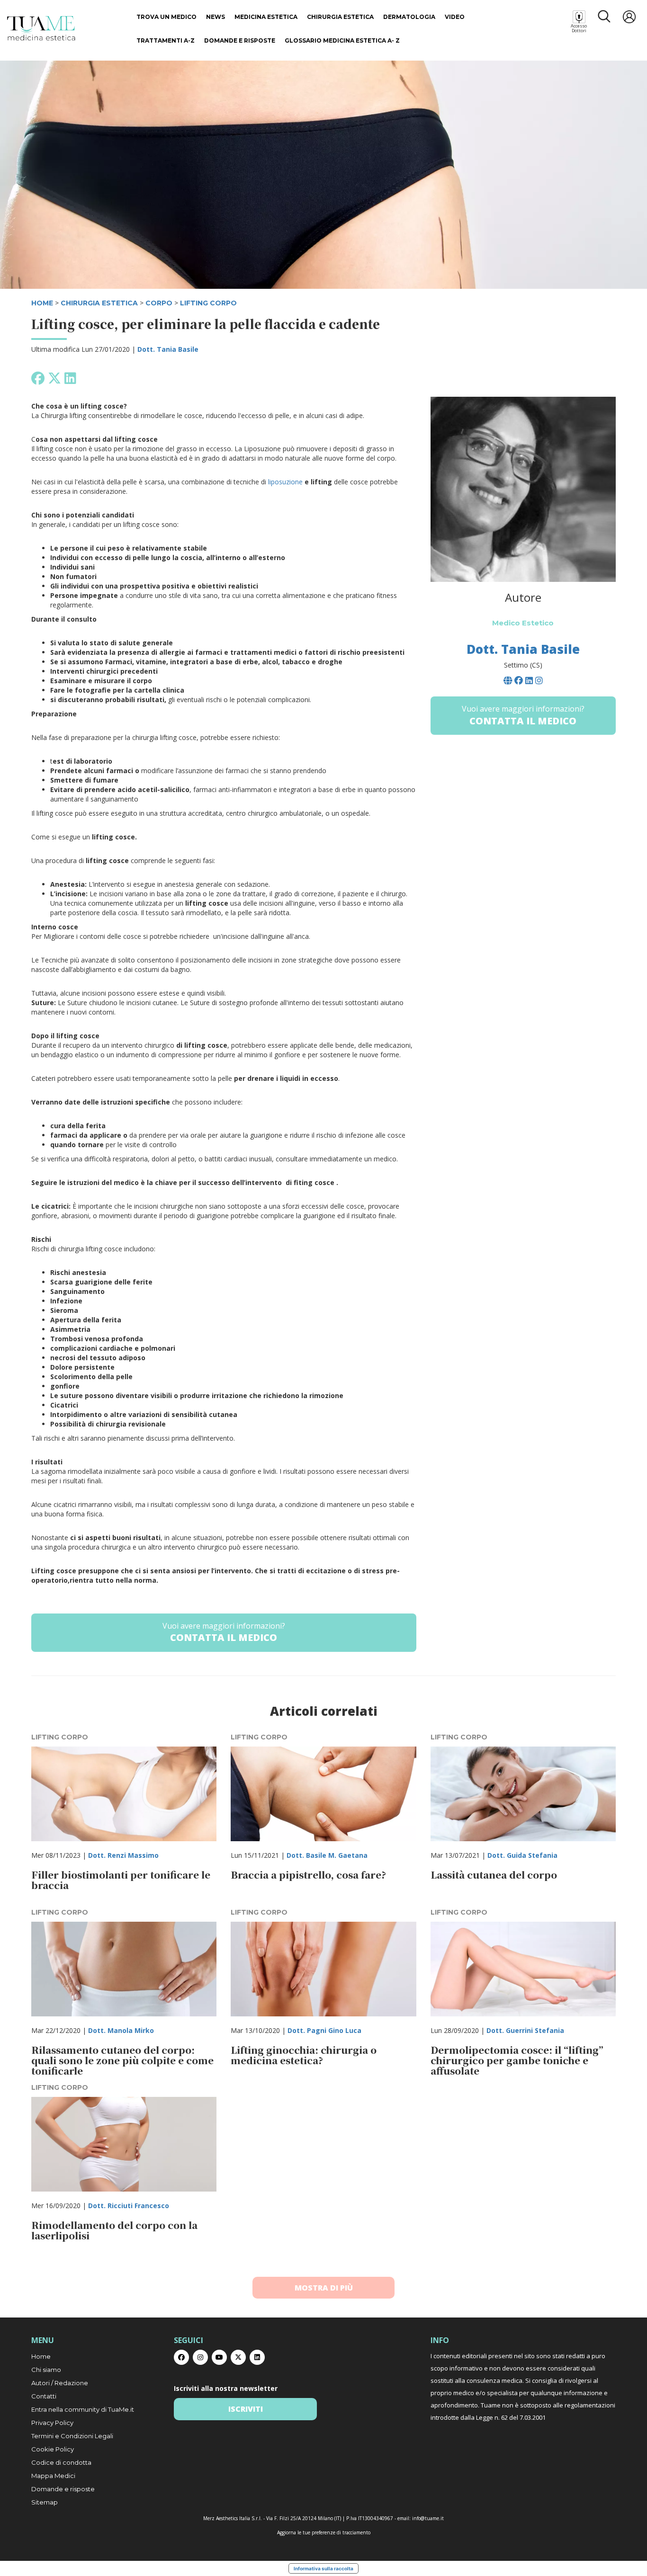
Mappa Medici (53, 2476)
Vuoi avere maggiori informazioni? (224, 1632)
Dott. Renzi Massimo (123, 1855)
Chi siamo (46, 2370)
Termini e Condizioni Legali (72, 2436)
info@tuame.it (428, 2518)
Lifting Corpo (208, 303)
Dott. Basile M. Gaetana (327, 1855)
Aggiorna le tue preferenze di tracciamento (324, 2532)
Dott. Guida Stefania (522, 1855)
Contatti (44, 2396)
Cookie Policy (53, 2449)
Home (41, 2356)
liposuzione (285, 482)
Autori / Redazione (60, 2383)
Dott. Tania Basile (168, 349)
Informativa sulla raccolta (323, 2568)
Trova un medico (166, 17)
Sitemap (45, 2502)
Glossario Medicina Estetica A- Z (342, 40)
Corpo (159, 303)
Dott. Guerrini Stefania (525, 2030)
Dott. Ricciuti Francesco (129, 2206)
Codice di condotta (61, 2462)
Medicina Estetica (266, 17)
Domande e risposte (240, 40)
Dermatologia (409, 17)
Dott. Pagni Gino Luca (324, 2030)
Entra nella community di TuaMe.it (83, 2409)
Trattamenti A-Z (166, 40)
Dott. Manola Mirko (121, 2030)
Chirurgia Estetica (340, 17)
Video (455, 17)
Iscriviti (246, 2409)
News (216, 17)
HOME (42, 303)
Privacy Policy (52, 2423)
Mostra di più (324, 2288)
